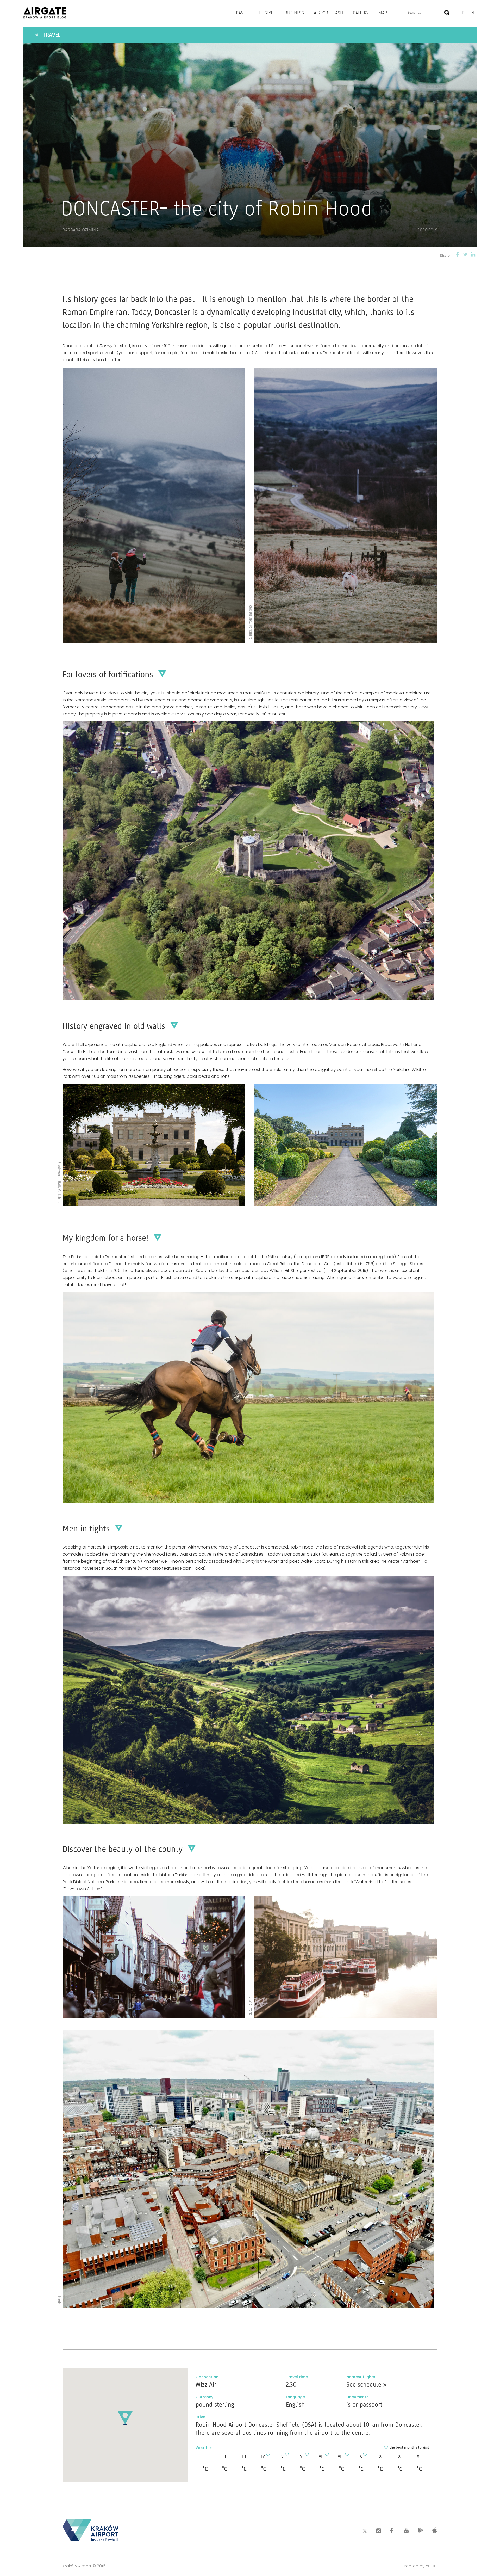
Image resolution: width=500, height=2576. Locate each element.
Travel (241, 13)
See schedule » (366, 2384)
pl (464, 13)
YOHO (432, 2566)
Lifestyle (266, 13)
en (472, 13)
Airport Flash (328, 13)
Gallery (361, 13)
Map (383, 13)
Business (294, 13)
